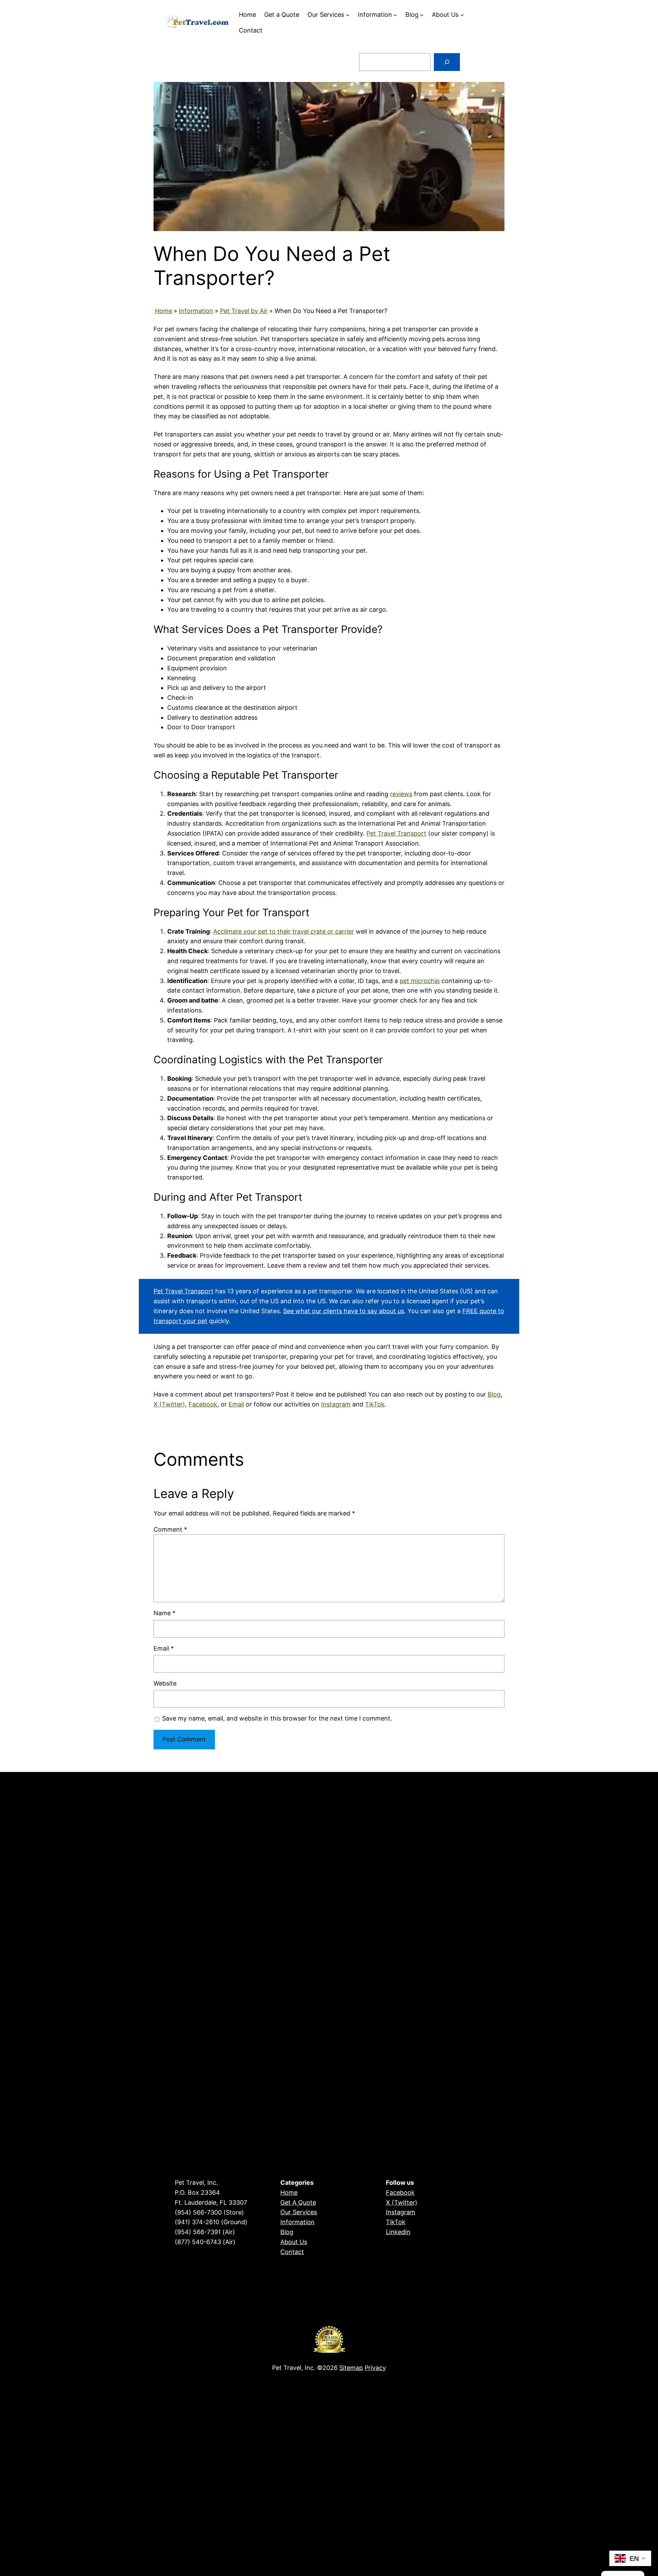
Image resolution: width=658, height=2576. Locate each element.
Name (164, 1613)
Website (165, 1683)
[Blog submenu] (422, 15)
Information (196, 311)
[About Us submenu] (462, 15)
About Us (294, 2242)
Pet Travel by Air (244, 311)
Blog (494, 1394)
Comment (170, 1529)
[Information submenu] (395, 15)
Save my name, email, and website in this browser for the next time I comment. (277, 1718)
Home (163, 311)
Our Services (299, 2212)
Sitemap (351, 2368)
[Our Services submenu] (348, 15)
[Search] (447, 62)
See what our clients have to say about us (344, 1311)
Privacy (375, 2368)
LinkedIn (398, 2232)
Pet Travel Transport (396, 833)
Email (236, 1404)
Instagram (336, 1404)
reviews (401, 794)
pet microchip (420, 981)
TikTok (375, 1404)
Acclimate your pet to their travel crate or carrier (284, 931)
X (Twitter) (169, 1404)
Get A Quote (298, 2202)
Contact (292, 2252)
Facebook (203, 1404)
